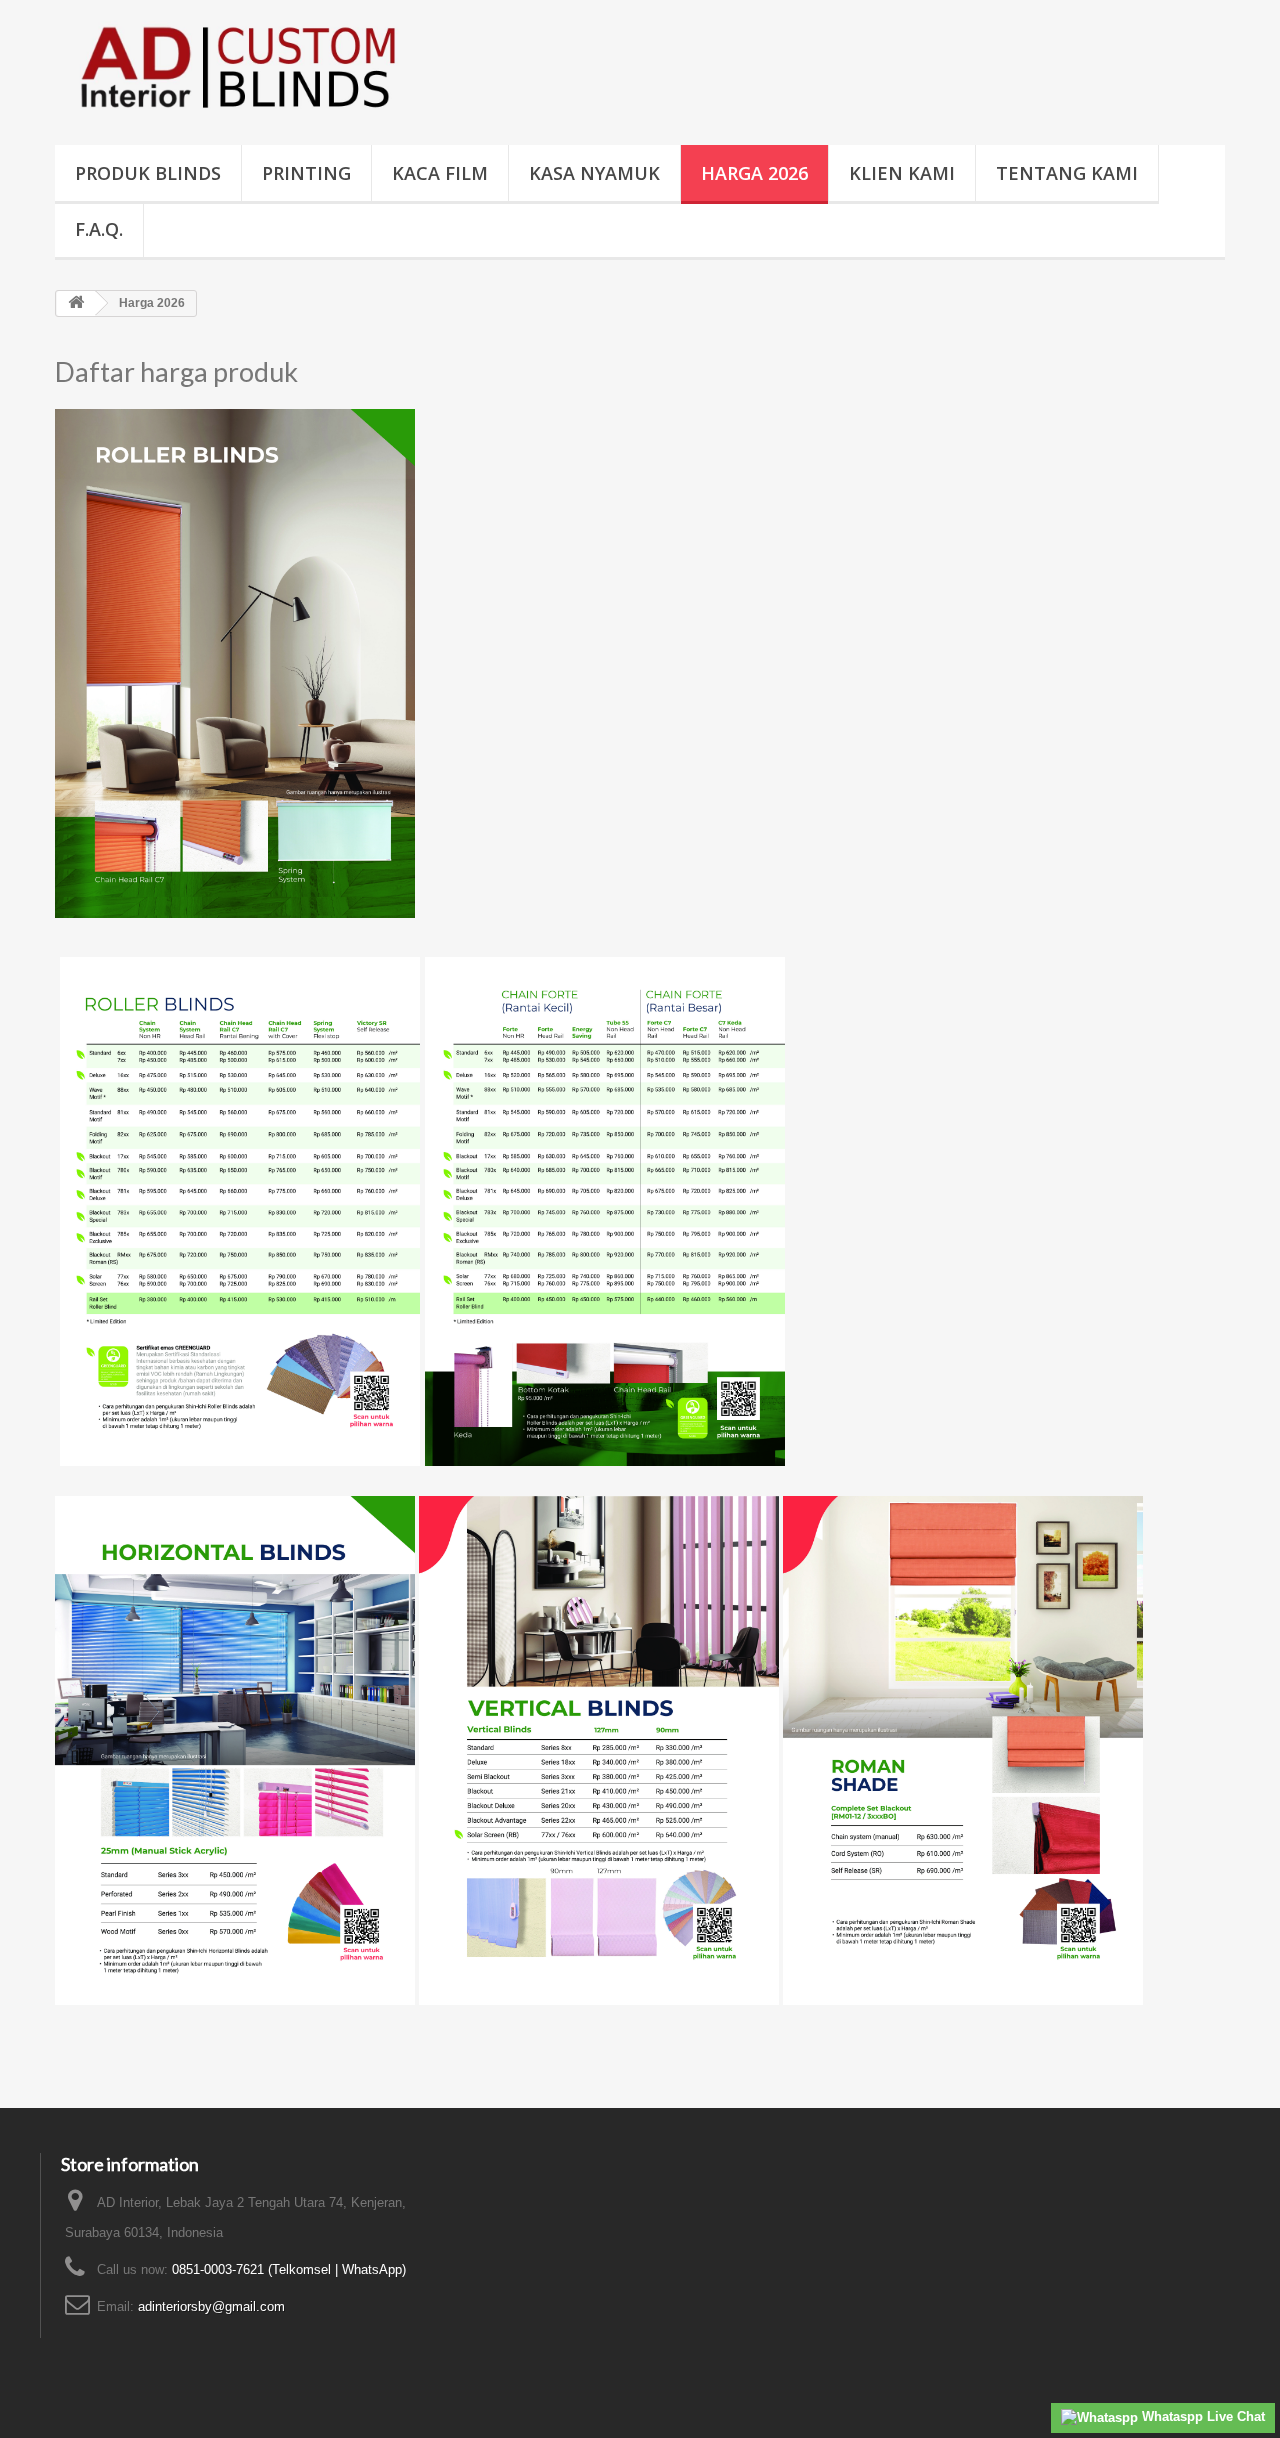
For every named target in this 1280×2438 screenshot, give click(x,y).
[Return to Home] (76, 303)
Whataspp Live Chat (1201, 2416)
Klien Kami (902, 173)
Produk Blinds (148, 173)
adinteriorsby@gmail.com (211, 2306)
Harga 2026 (754, 173)
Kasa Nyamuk (594, 173)
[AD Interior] (240, 67)
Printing (306, 173)
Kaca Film (440, 173)
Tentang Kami (1067, 173)
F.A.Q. (99, 229)
